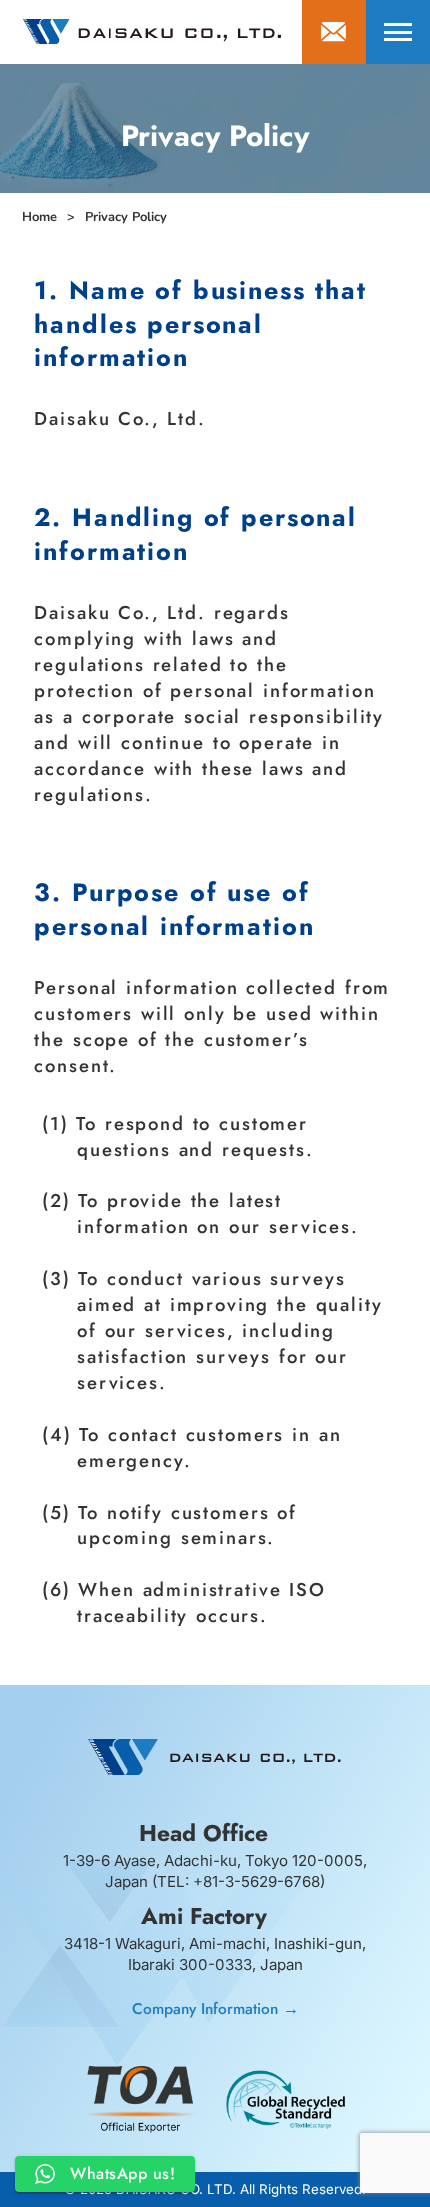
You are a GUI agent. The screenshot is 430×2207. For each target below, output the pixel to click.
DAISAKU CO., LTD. (152, 31)
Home (39, 217)
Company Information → (215, 2008)
